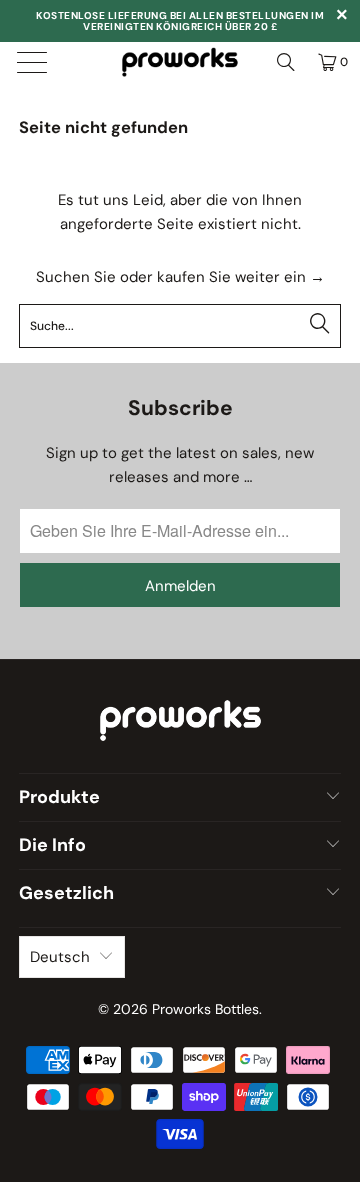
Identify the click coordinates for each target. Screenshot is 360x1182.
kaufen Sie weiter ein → (241, 277)
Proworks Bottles (205, 1009)
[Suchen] (286, 62)
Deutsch (60, 957)
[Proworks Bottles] (180, 62)
